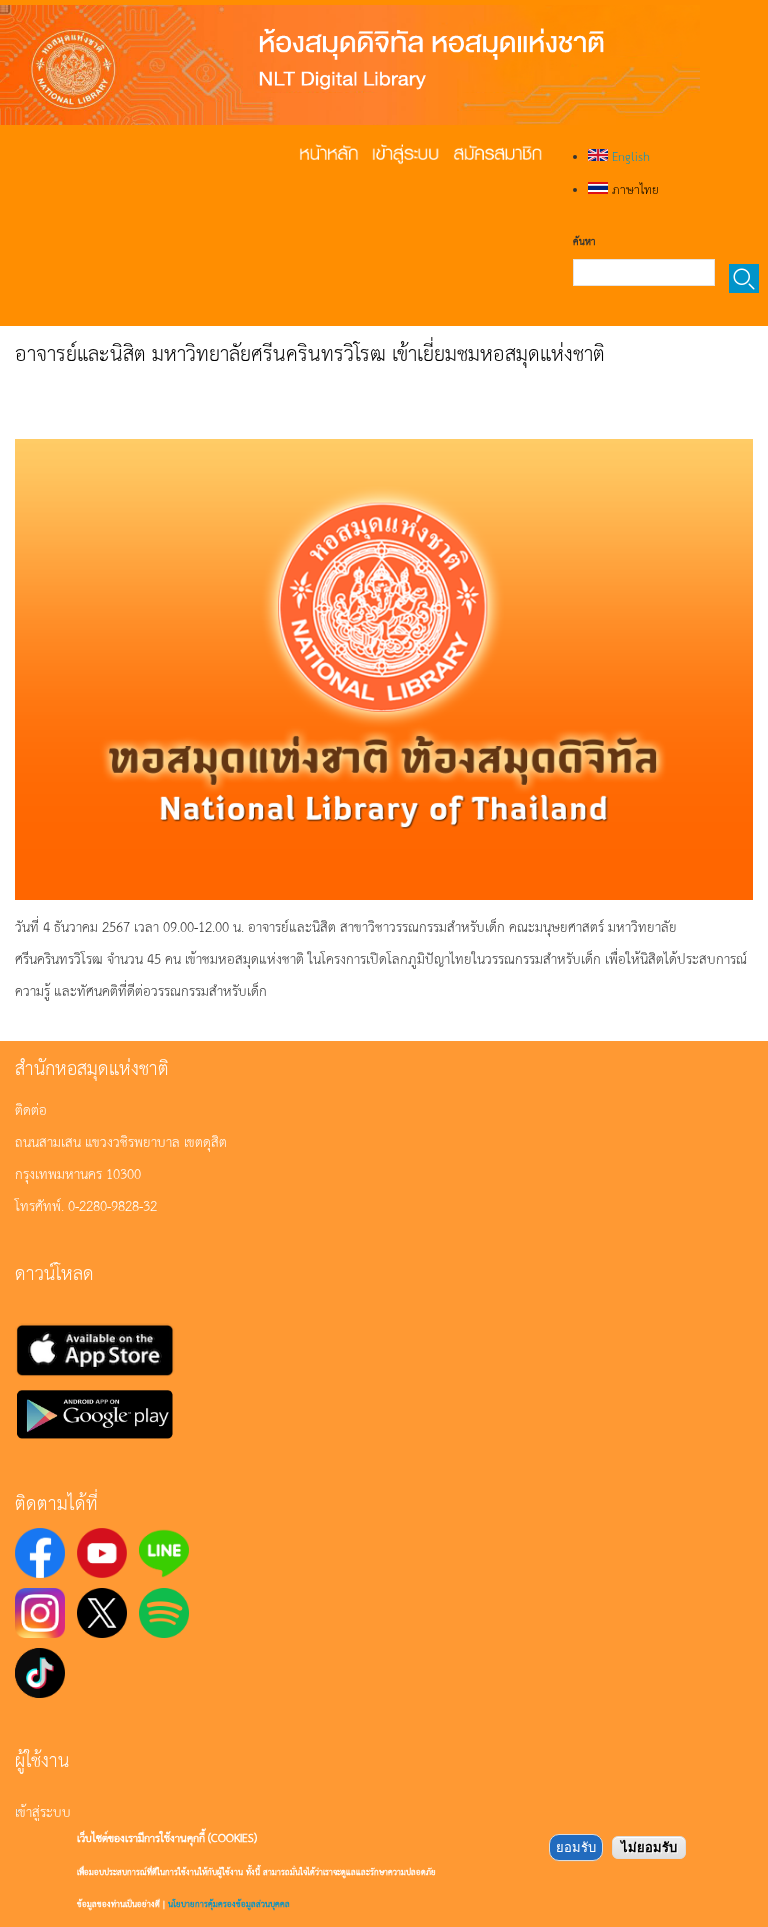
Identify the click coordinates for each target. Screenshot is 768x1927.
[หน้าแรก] (350, 65)
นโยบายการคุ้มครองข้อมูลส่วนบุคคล (229, 1903)
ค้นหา (584, 241)
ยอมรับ (576, 1847)
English (629, 156)
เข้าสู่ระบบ (43, 1811)
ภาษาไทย (633, 189)
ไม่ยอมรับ (649, 1847)
